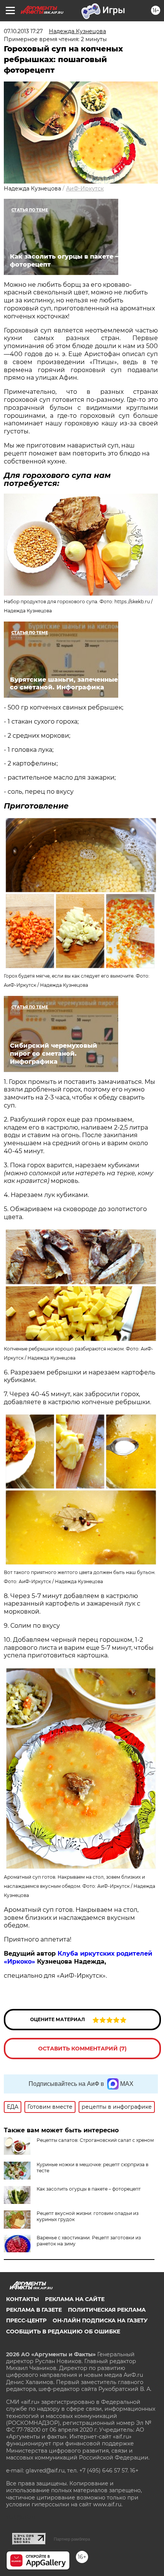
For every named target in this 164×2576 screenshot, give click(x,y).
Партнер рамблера (72, 2539)
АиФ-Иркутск (85, 189)
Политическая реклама (107, 2310)
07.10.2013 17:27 (23, 31)
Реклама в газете (34, 2310)
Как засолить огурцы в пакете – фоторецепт (89, 2189)
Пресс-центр (26, 2320)
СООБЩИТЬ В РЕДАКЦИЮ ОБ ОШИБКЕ (63, 2332)
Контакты (23, 2299)
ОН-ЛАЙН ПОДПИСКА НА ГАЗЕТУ (100, 2320)
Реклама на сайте (75, 2299)
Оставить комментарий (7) (82, 2049)
